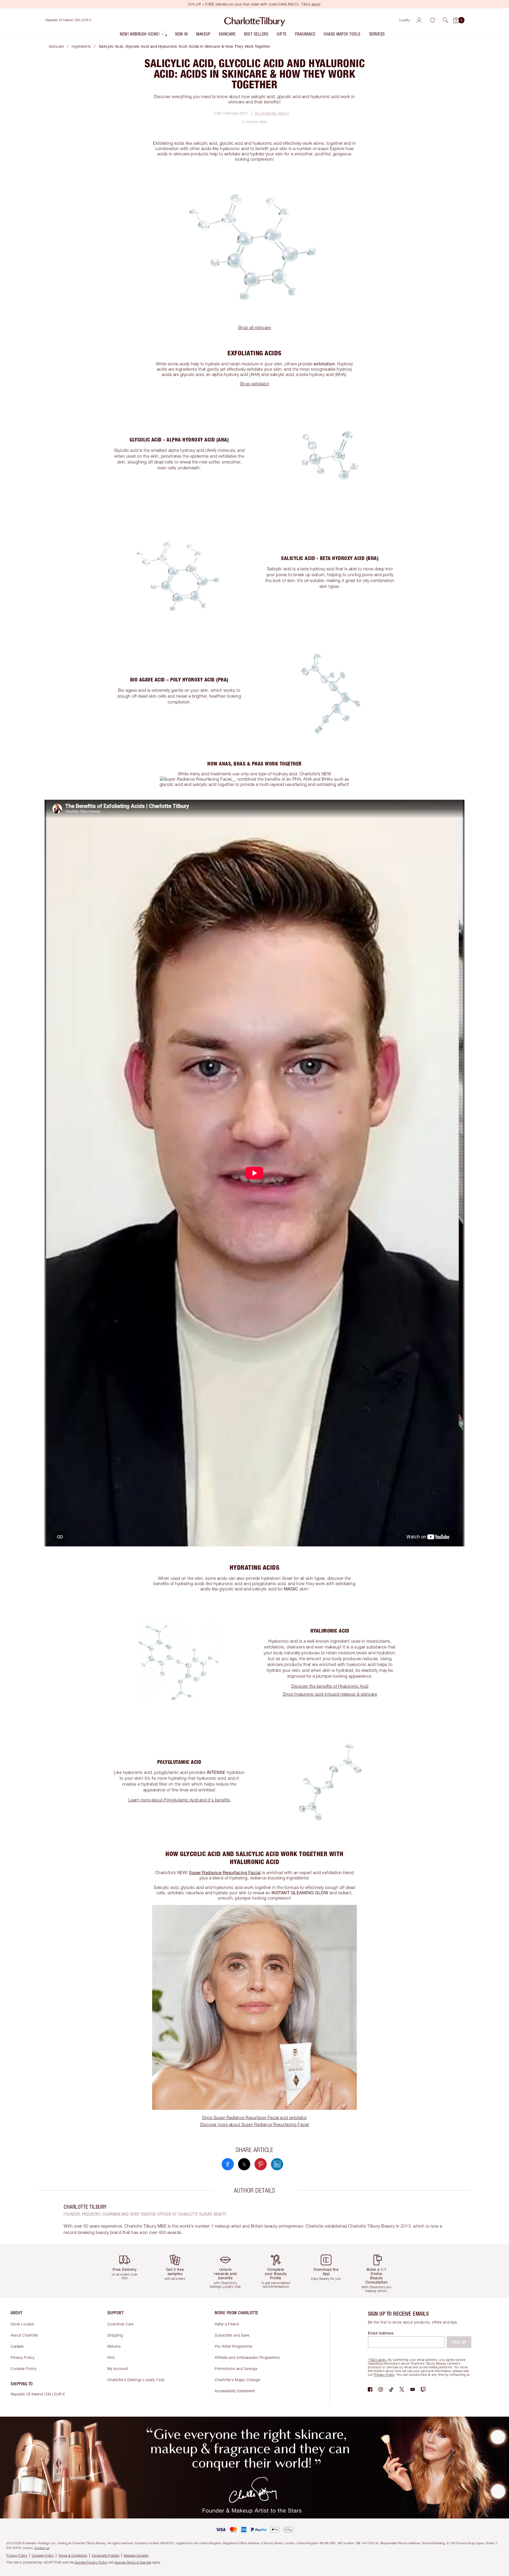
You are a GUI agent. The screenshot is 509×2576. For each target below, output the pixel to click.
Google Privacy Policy (91, 2562)
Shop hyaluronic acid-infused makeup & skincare (330, 1694)
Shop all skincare (255, 327)
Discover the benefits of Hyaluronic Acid (330, 1686)
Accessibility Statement (235, 2391)
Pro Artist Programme (233, 2346)
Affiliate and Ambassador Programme (247, 2357)
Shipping (115, 2335)
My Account (118, 2369)
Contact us (42, 2548)
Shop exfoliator (255, 384)
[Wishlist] (432, 20)
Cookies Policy (23, 2369)
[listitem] (144, 35)
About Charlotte (24, 2335)
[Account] (419, 20)
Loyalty (405, 20)
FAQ (111, 2357)
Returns (114, 2346)
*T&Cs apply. (378, 2360)
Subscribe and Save (232, 2335)
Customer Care (120, 2324)
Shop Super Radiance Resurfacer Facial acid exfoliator (254, 2118)
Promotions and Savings (236, 2369)
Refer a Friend (227, 2324)
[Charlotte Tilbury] (255, 20)
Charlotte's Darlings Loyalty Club (136, 2380)
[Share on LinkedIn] (277, 2164)
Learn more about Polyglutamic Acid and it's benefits (179, 1800)
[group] (129, 2271)
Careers (17, 2346)
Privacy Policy (22, 2357)
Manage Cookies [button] (136, 2555)
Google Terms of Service (133, 2562)
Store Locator (22, 2324)
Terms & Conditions (73, 2555)
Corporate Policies (106, 2555)
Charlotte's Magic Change (237, 2380)
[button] (446, 20)
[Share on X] (244, 2164)
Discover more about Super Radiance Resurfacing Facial (255, 2124)
